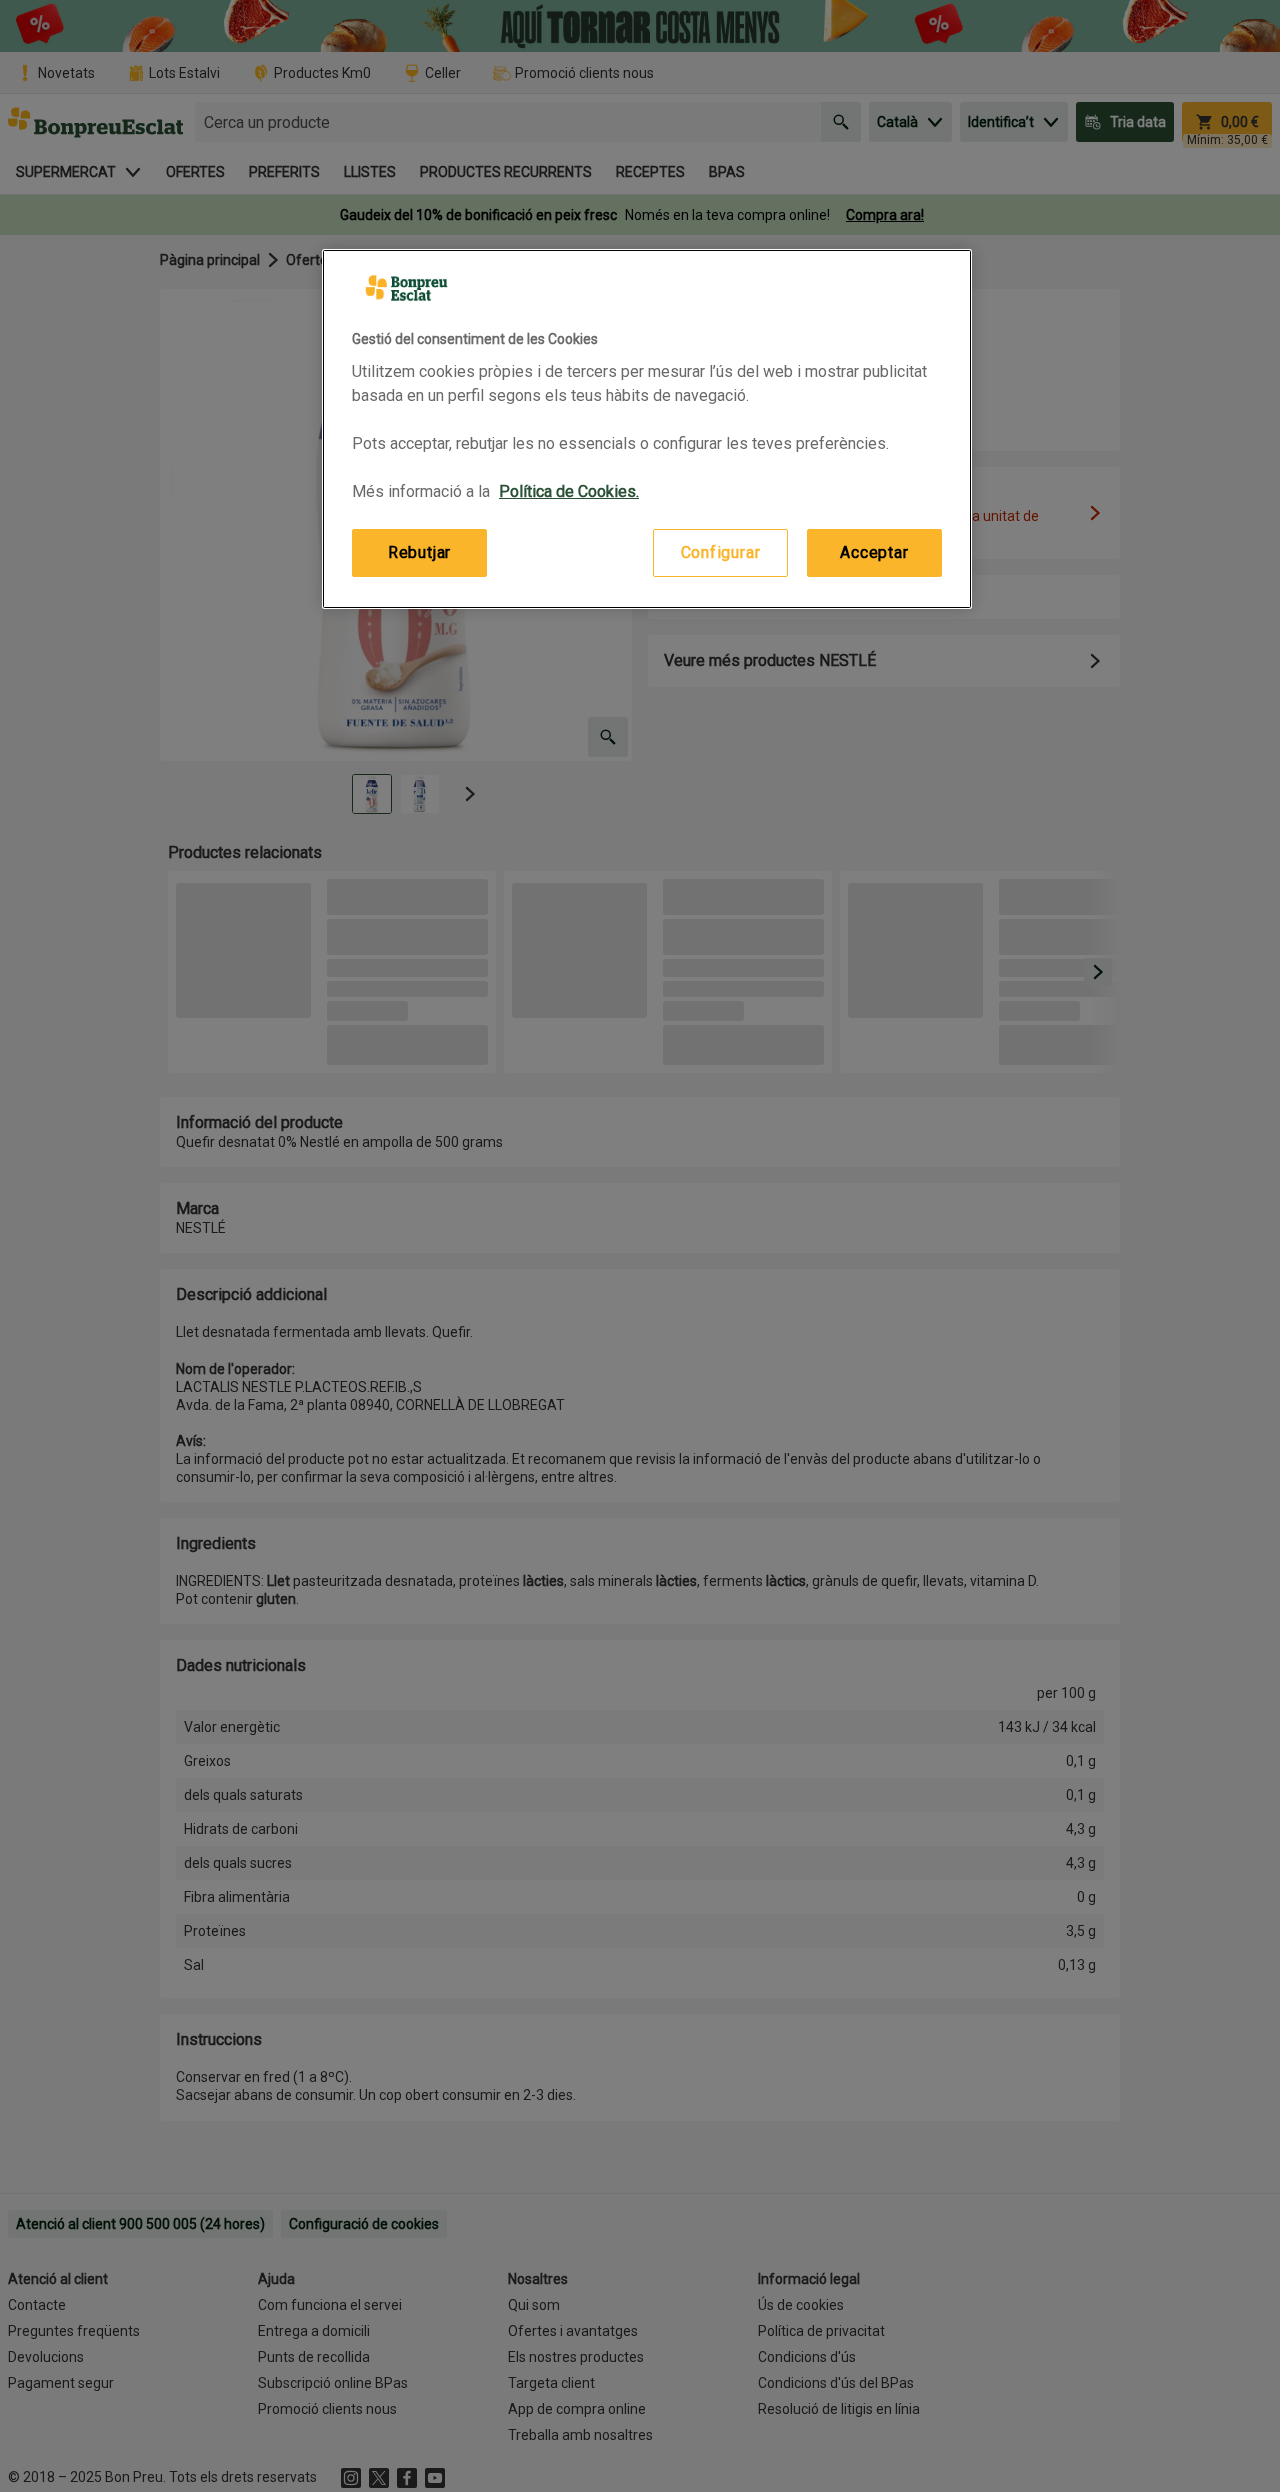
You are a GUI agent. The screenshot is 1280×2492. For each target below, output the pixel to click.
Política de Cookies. (569, 491)
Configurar (721, 552)
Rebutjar (419, 552)
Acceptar (874, 552)
